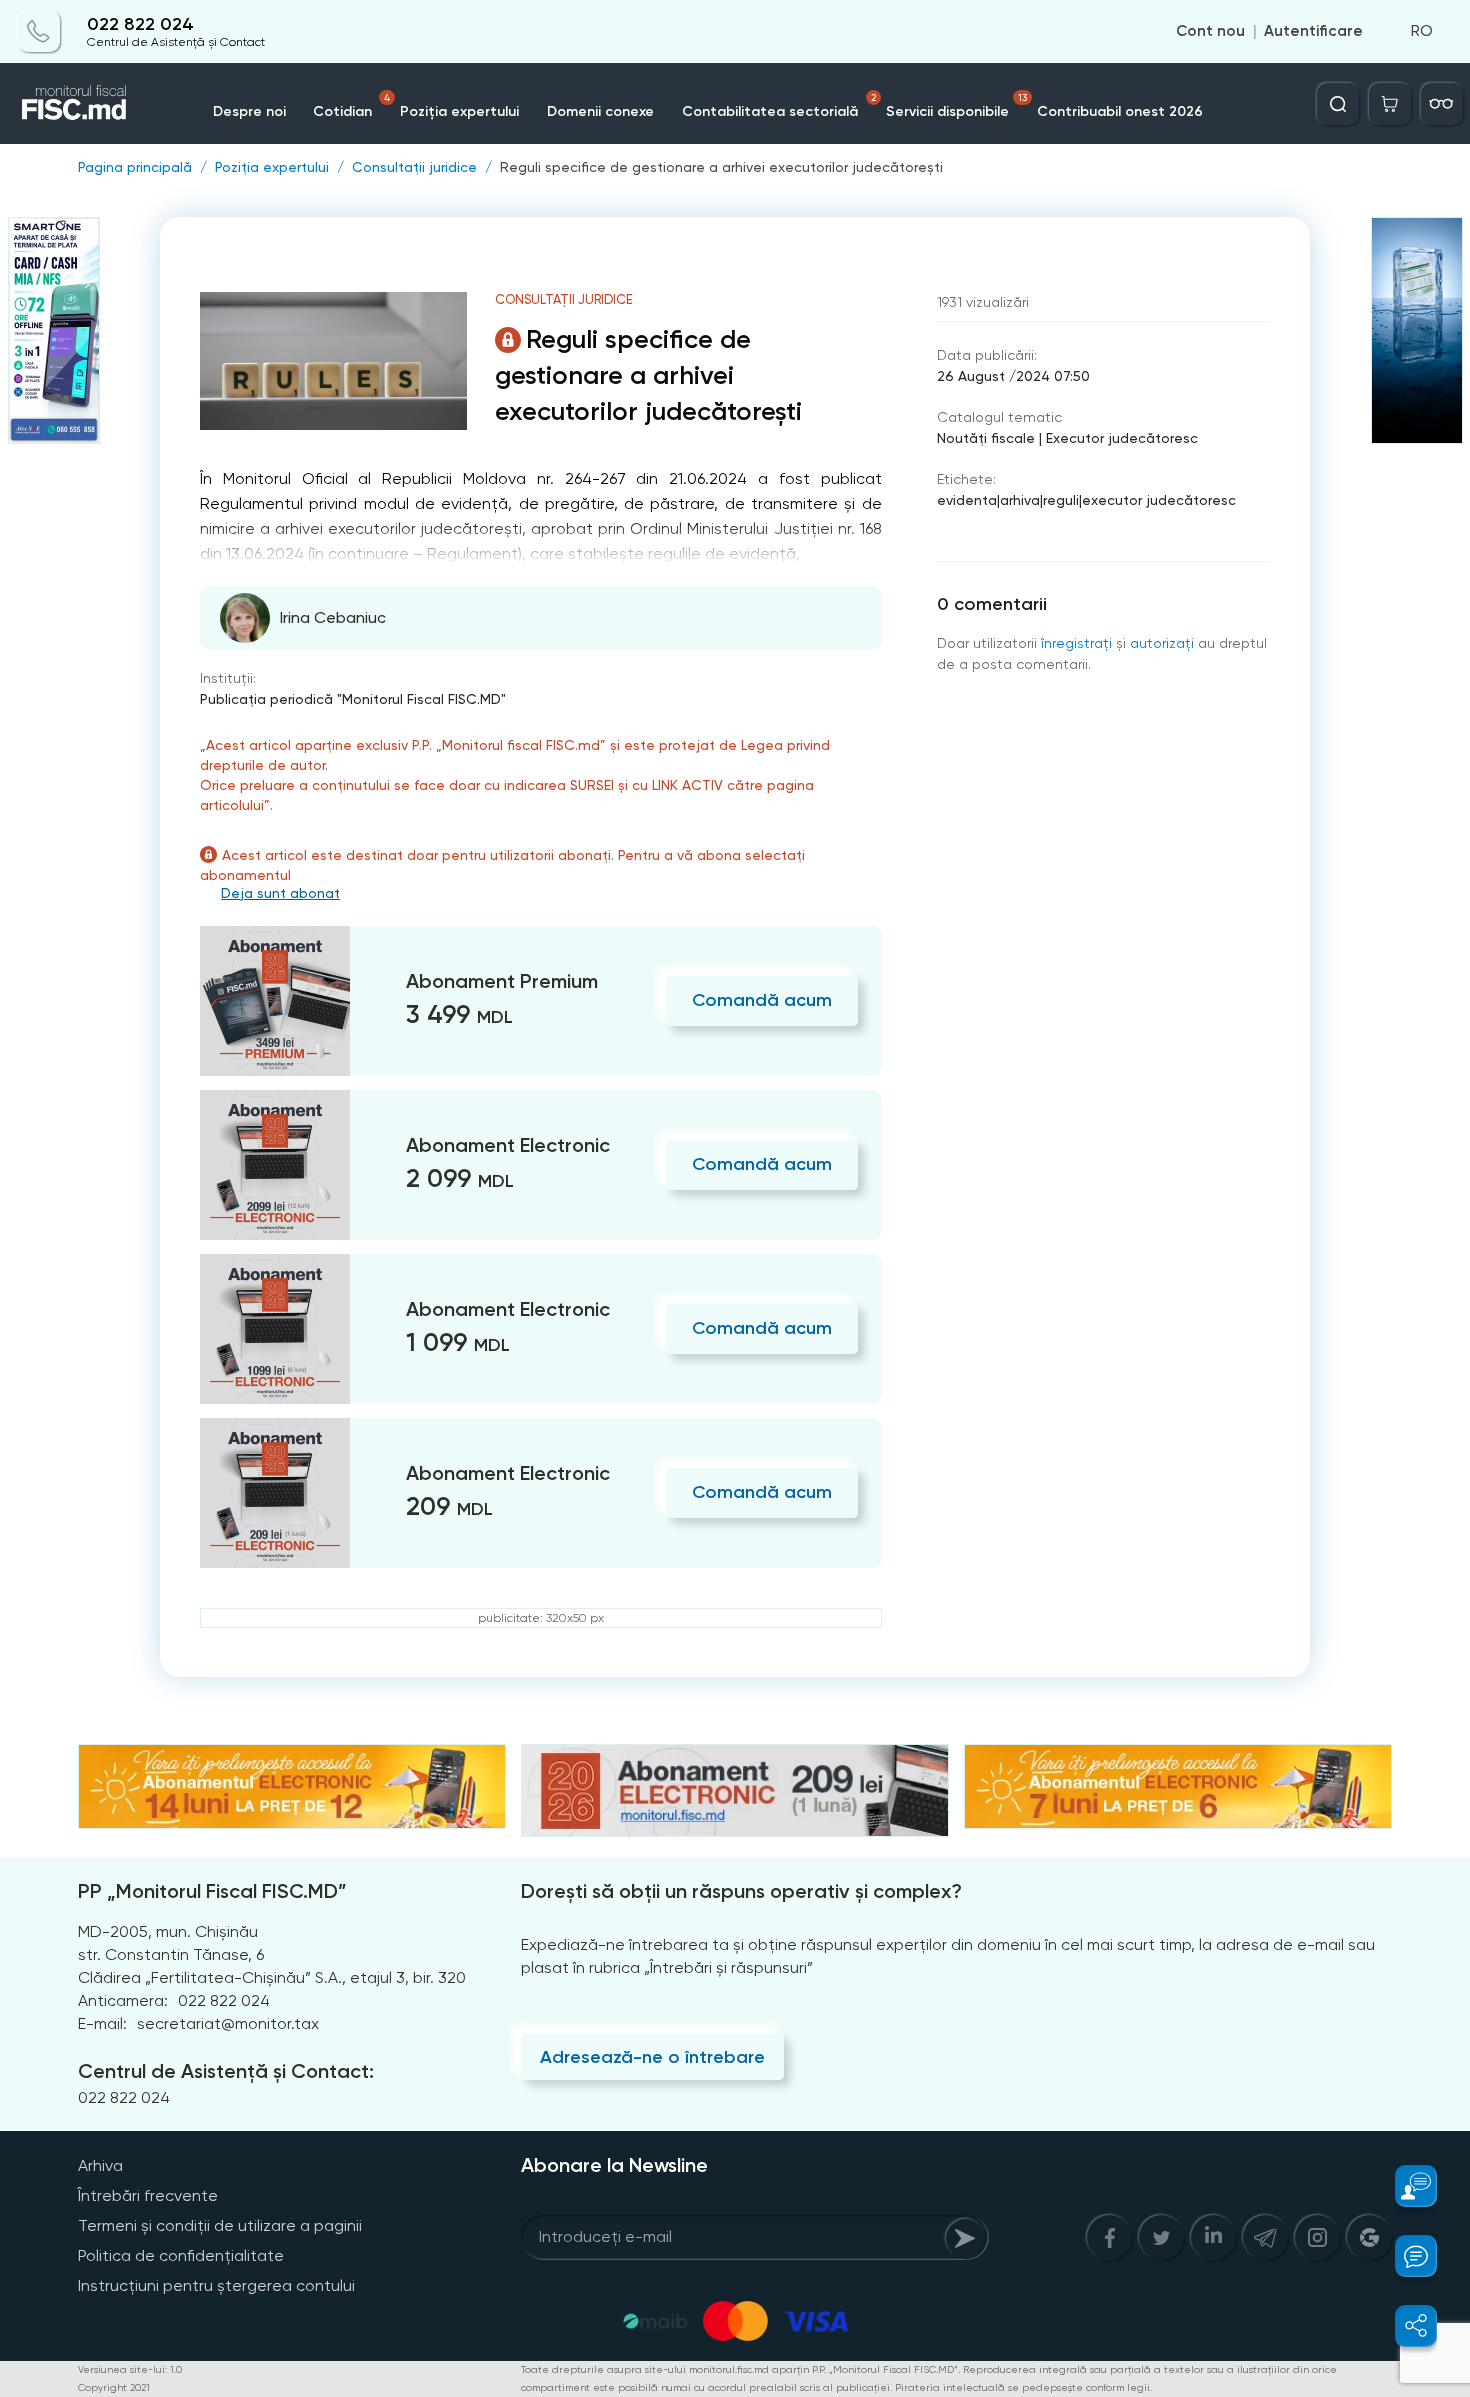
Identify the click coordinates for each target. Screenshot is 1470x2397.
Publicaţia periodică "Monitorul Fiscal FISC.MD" (353, 699)
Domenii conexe (600, 111)
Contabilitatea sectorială (779, 106)
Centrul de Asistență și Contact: (226, 2071)
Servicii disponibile (956, 106)
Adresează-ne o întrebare (652, 2057)
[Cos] (1390, 104)
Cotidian (351, 106)
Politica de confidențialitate (181, 2255)
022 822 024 (140, 24)
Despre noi (249, 111)
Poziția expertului (459, 111)
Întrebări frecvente (148, 2195)
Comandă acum (762, 1000)
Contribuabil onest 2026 (1120, 111)
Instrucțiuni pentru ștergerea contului (216, 2285)
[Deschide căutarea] (1338, 104)
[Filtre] (1442, 104)
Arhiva (100, 2165)
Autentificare (1313, 32)
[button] (1404, 2186)
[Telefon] (39, 32)
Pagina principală (135, 167)
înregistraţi (1076, 643)
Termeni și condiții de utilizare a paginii (220, 2225)
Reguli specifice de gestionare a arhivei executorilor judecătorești (721, 167)
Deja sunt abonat (280, 893)
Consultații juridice (414, 167)
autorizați (1162, 643)
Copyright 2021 (114, 2387)
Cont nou (1210, 32)
